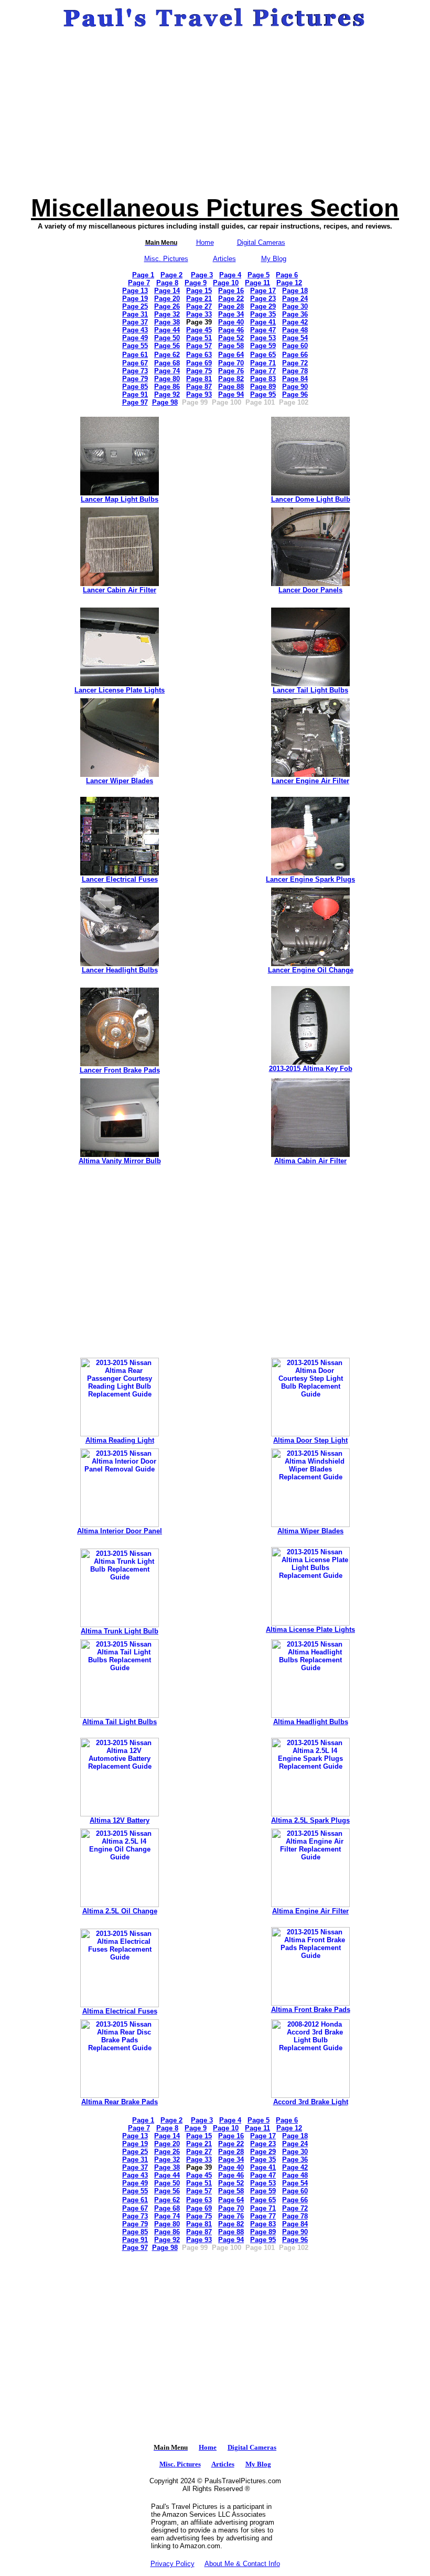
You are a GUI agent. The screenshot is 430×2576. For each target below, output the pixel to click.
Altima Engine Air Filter (310, 1911)
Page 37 (135, 322)
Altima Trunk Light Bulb (120, 1631)
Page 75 (199, 371)
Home (205, 242)
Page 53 (263, 338)
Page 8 (167, 283)
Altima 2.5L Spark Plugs (310, 1820)
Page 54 (295, 338)
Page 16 (231, 291)
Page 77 (263, 371)
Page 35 (263, 314)
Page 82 (231, 379)
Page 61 (135, 355)
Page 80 (167, 379)
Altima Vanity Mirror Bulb (120, 1161)
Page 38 (167, 322)
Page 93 (199, 394)
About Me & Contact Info (242, 2564)
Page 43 (135, 330)
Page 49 (135, 338)
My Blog (274, 259)
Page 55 (135, 346)
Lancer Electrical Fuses (120, 879)
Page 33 (199, 314)
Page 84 (295, 379)
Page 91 (135, 394)
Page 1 (143, 275)
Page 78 (295, 371)
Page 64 (231, 355)
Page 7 (139, 283)
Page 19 (135, 299)
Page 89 (263, 387)
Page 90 (295, 387)
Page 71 (263, 363)
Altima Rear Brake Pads (120, 2102)
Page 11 (257, 283)
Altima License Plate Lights (310, 1630)
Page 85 (135, 387)
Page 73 (135, 371)
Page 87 (199, 387)
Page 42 (295, 322)
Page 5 (259, 275)
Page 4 (230, 275)
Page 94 (231, 394)
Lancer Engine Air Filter (310, 781)
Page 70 (231, 363)
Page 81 (199, 379)
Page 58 (231, 346)
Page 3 (202, 275)
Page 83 (263, 379)
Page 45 (199, 330)
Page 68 (167, 363)
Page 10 (226, 283)
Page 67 (135, 363)
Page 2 (171, 275)
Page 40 (231, 322)
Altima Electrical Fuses (120, 2011)
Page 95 (263, 394)
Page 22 (231, 299)
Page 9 (196, 283)
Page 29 (263, 306)
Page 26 (167, 306)
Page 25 (135, 306)
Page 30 (295, 306)
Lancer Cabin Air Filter (120, 590)
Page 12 (289, 283)
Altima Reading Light (120, 1440)
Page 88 (231, 387)
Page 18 (295, 291)
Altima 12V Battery (120, 1820)
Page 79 (135, 379)
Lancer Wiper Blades (120, 781)
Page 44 (167, 330)
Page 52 (231, 338)
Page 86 (167, 387)
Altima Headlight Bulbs (311, 1722)
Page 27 (199, 306)
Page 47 (263, 330)
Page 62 (167, 355)
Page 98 (165, 402)
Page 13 (135, 291)
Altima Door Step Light (310, 1440)
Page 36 (295, 314)
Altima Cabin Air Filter (310, 1161)
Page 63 (199, 355)
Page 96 (295, 394)
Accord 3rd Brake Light (311, 2102)
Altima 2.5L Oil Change (120, 1911)
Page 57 (199, 346)
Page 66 (295, 355)
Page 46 (231, 330)
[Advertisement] (215, 112)
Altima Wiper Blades (310, 1531)
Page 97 (135, 402)
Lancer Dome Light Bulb (311, 499)
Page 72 (295, 363)
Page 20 (167, 299)
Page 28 (231, 306)
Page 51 (199, 338)
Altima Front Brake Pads (311, 2010)
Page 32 (167, 314)
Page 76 (231, 371)
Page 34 (231, 314)
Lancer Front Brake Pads (120, 1070)
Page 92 (167, 394)
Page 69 (199, 363)
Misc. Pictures (166, 259)
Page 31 (135, 314)
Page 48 (295, 330)
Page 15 (199, 291)
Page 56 (167, 346)
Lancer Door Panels (310, 590)
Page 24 (295, 299)
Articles (224, 259)
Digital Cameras (261, 242)
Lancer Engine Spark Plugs (310, 879)
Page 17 (263, 291)
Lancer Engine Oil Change (311, 970)
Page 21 (199, 299)
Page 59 (263, 346)
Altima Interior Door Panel (120, 1531)
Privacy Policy (173, 2564)
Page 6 (287, 275)
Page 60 (295, 346)
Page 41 (263, 322)
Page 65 (263, 355)
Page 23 (263, 299)
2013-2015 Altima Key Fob (311, 1069)
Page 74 (167, 371)
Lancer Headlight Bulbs (120, 970)
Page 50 (167, 338)
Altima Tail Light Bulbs (120, 1722)
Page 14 (167, 291)
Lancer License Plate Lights (120, 690)
